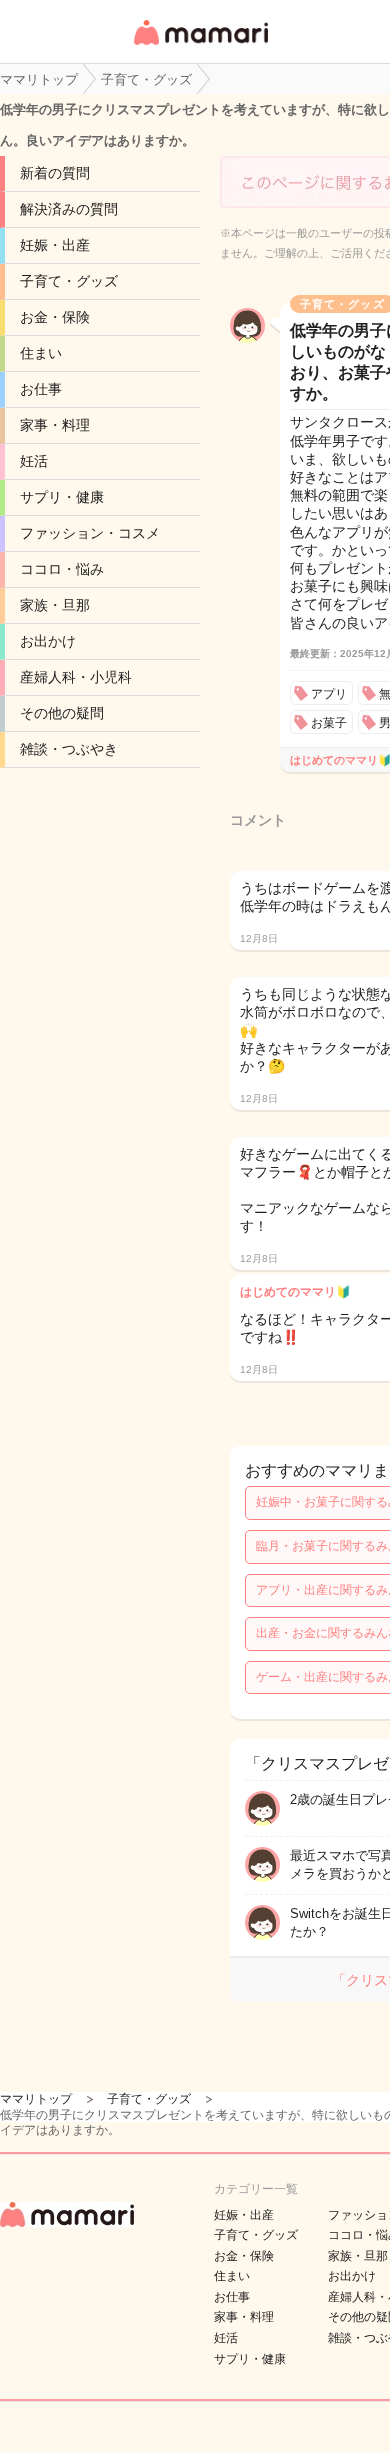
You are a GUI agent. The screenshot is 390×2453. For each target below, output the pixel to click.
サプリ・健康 (62, 497)
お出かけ (48, 641)
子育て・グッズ (69, 281)
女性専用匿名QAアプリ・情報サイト (200, 46)
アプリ (329, 694)
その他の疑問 (62, 713)
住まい (41, 353)
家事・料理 (55, 425)
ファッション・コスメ (90, 533)
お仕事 (41, 389)
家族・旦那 (55, 605)
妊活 (34, 461)
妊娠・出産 (55, 245)
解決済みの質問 (69, 209)
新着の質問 (55, 173)
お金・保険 (55, 317)
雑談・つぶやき (69, 749)
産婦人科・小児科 (76, 677)
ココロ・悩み (62, 569)
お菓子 (329, 723)
